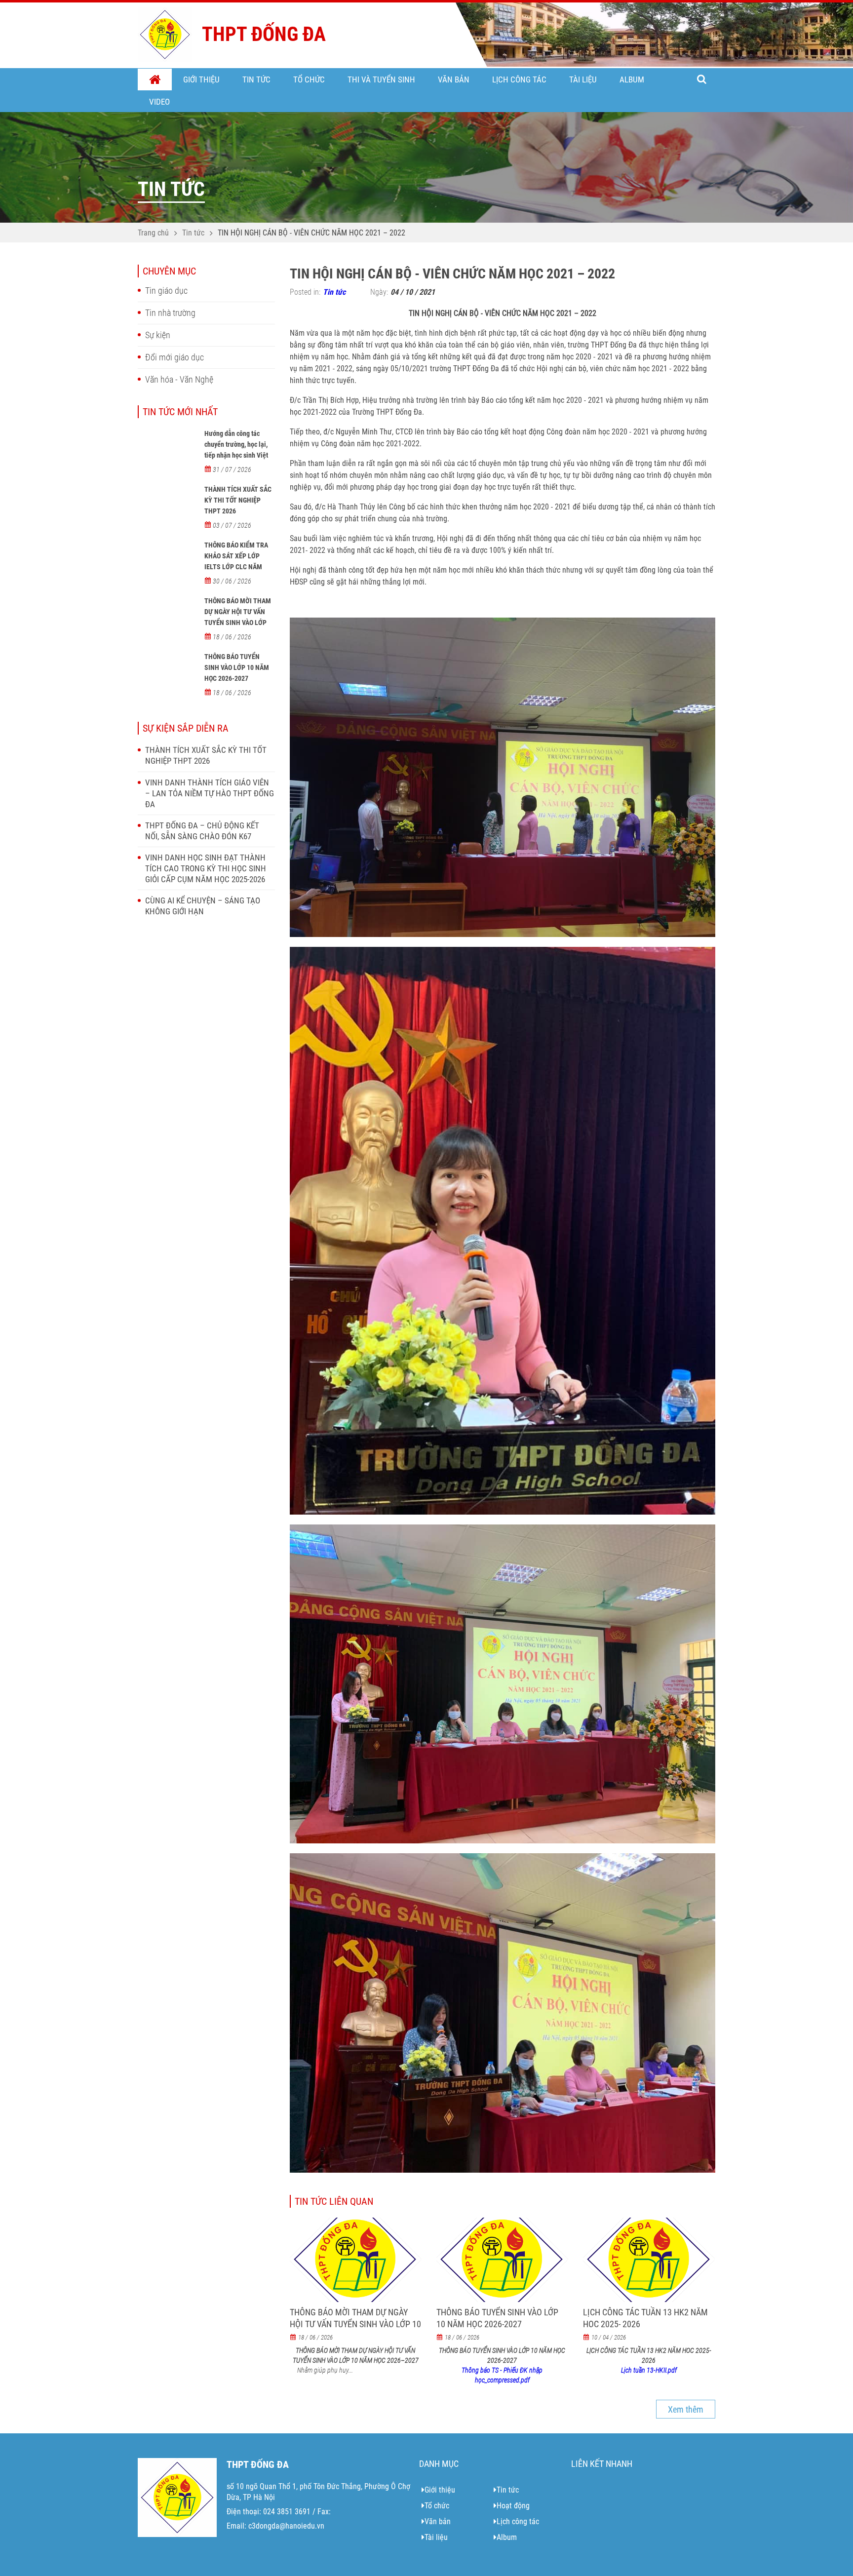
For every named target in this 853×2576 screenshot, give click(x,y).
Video (159, 102)
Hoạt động (513, 2506)
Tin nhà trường (170, 313)
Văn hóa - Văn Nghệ (179, 379)
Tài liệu (583, 79)
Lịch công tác (519, 79)
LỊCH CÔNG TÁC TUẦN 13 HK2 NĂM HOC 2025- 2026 (645, 2318)
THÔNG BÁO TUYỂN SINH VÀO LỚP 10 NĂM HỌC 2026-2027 (237, 667)
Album (632, 79)
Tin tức (256, 79)
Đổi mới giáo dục (174, 357)
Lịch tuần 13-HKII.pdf (649, 2370)
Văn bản (454, 79)
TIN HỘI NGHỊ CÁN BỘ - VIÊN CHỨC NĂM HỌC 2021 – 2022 (311, 233)
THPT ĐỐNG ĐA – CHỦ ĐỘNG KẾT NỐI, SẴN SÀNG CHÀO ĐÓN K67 (202, 831)
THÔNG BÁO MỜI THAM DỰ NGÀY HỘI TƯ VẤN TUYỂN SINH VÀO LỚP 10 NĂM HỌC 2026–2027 (239, 617)
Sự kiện (158, 335)
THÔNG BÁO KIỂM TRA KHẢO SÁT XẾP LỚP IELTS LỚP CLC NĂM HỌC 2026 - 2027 (236, 561)
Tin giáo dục (166, 291)
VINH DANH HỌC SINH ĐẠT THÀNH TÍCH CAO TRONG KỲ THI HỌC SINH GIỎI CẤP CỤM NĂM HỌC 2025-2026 (206, 868)
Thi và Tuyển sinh (381, 79)
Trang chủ (155, 80)
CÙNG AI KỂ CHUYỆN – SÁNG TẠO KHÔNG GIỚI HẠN (203, 906)
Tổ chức (309, 79)
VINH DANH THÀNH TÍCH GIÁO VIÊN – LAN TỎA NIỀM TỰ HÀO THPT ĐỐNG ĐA (210, 793)
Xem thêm (686, 2409)
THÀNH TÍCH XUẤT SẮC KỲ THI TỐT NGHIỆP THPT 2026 (238, 500)
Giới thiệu (201, 79)
